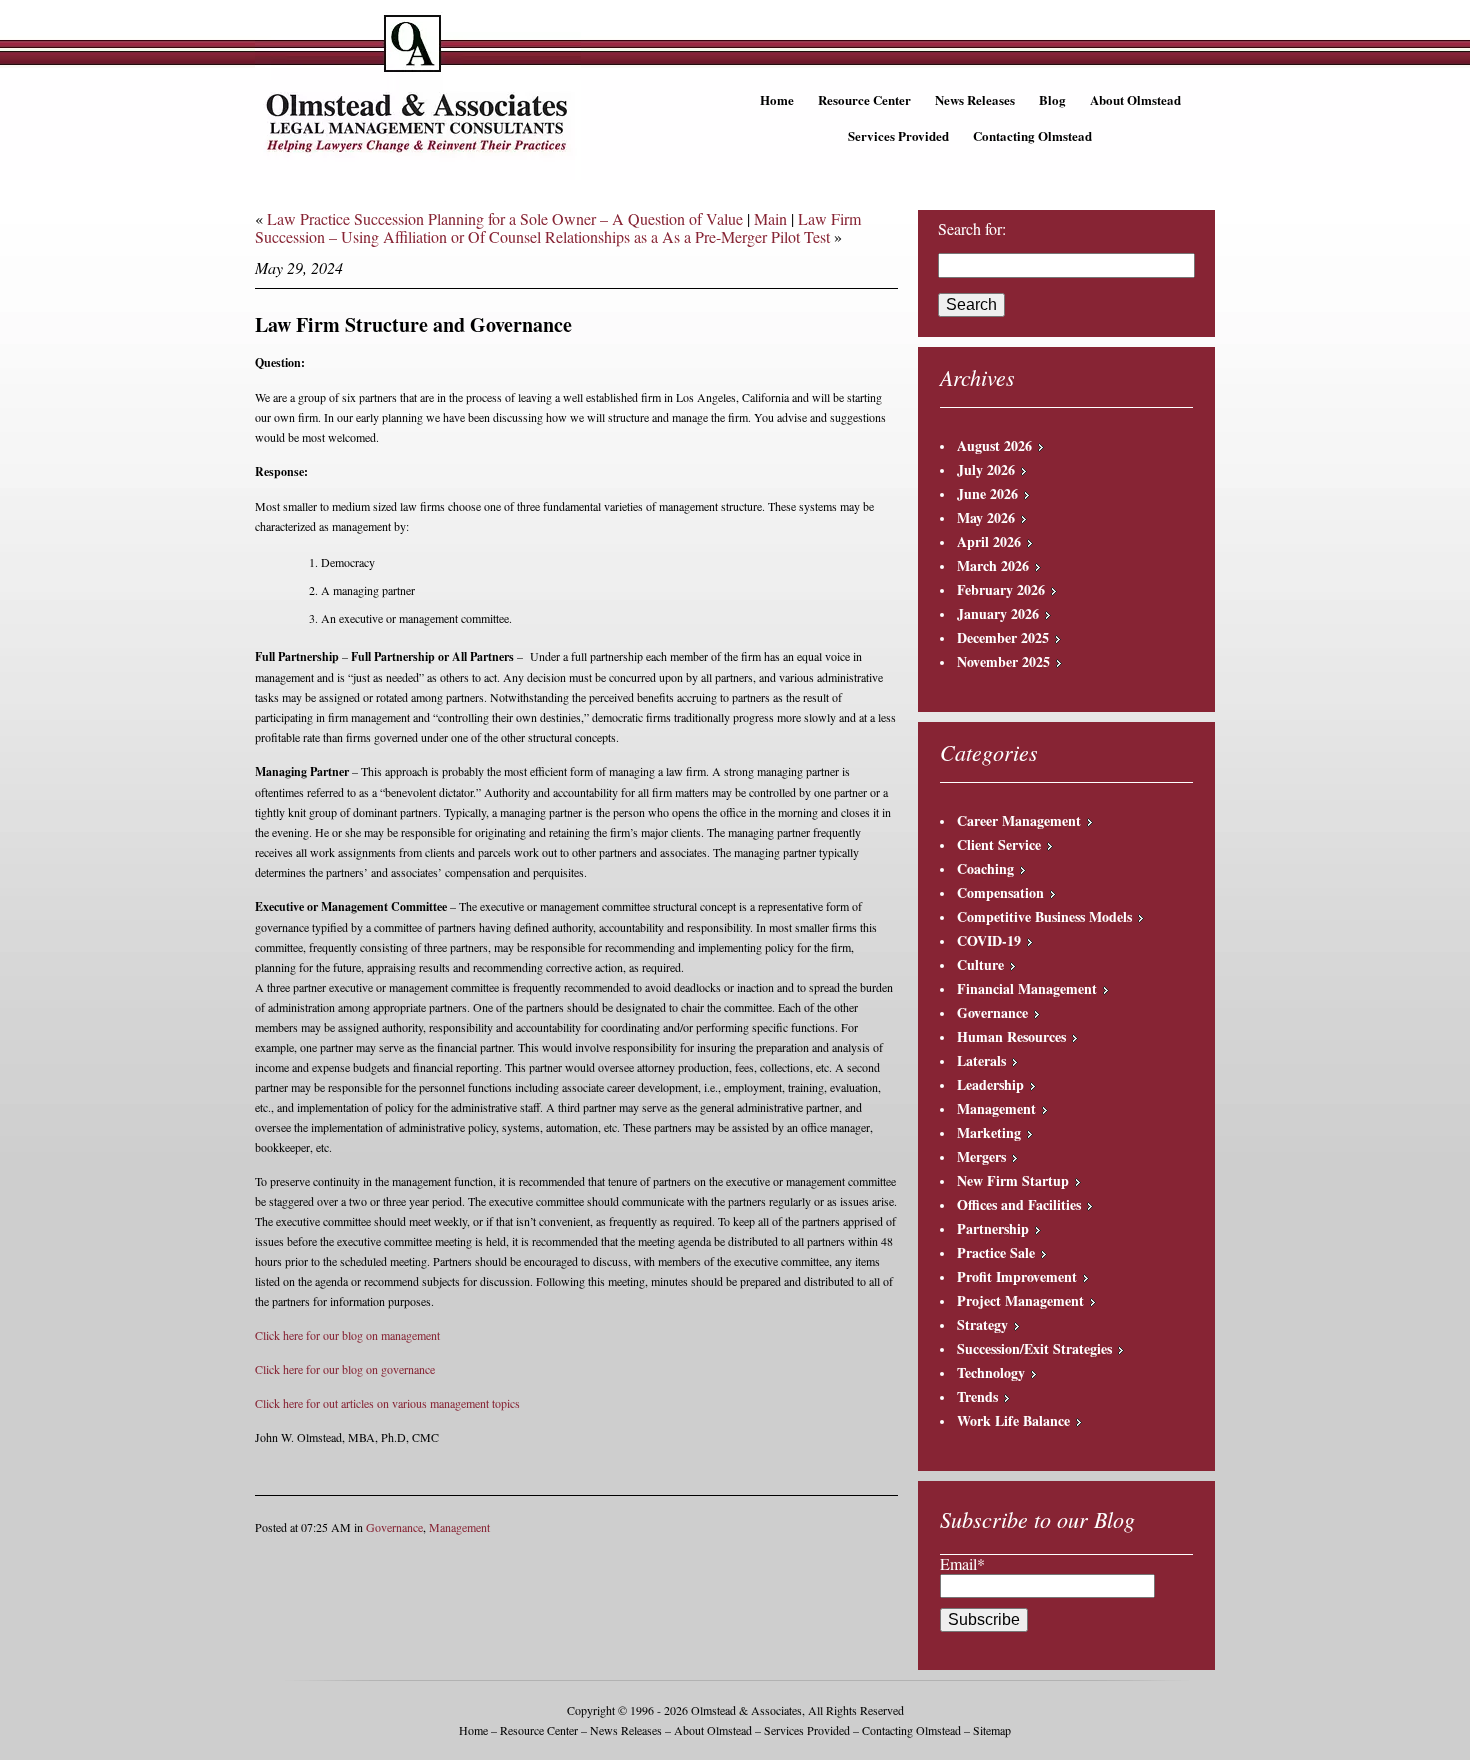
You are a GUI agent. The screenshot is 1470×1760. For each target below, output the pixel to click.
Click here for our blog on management (347, 1335)
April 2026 (989, 541)
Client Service (999, 844)
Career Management (1019, 820)
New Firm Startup (1013, 1180)
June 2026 (987, 493)
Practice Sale (996, 1252)
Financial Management (1027, 988)
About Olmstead (1135, 99)
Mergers (981, 1156)
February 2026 (1001, 589)
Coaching (985, 868)
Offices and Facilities (1019, 1204)
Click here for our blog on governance (345, 1369)
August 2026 (994, 445)
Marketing (989, 1132)
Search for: (972, 229)
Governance (394, 1527)
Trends (977, 1396)
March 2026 (993, 565)
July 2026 (986, 469)
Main (770, 218)
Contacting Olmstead (1032, 135)
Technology (991, 1372)
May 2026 (986, 517)
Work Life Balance (1013, 1420)
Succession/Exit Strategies (1034, 1348)
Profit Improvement (1017, 1276)
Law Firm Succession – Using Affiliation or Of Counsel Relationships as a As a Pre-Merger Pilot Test (558, 227)
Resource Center (864, 99)
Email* (962, 1563)
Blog (1052, 99)
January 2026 (998, 613)
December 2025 (1003, 637)
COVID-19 (989, 940)
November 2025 (1003, 661)
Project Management (1020, 1300)
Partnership (993, 1228)
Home (777, 99)
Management (459, 1527)
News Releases (975, 99)
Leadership (990, 1084)
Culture (980, 964)
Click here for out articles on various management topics (387, 1403)
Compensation (1000, 892)
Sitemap (992, 1730)
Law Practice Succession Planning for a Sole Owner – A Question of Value (505, 218)
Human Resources (1011, 1036)
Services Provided (898, 135)
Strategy (982, 1324)
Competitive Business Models (1044, 916)
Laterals (981, 1060)
